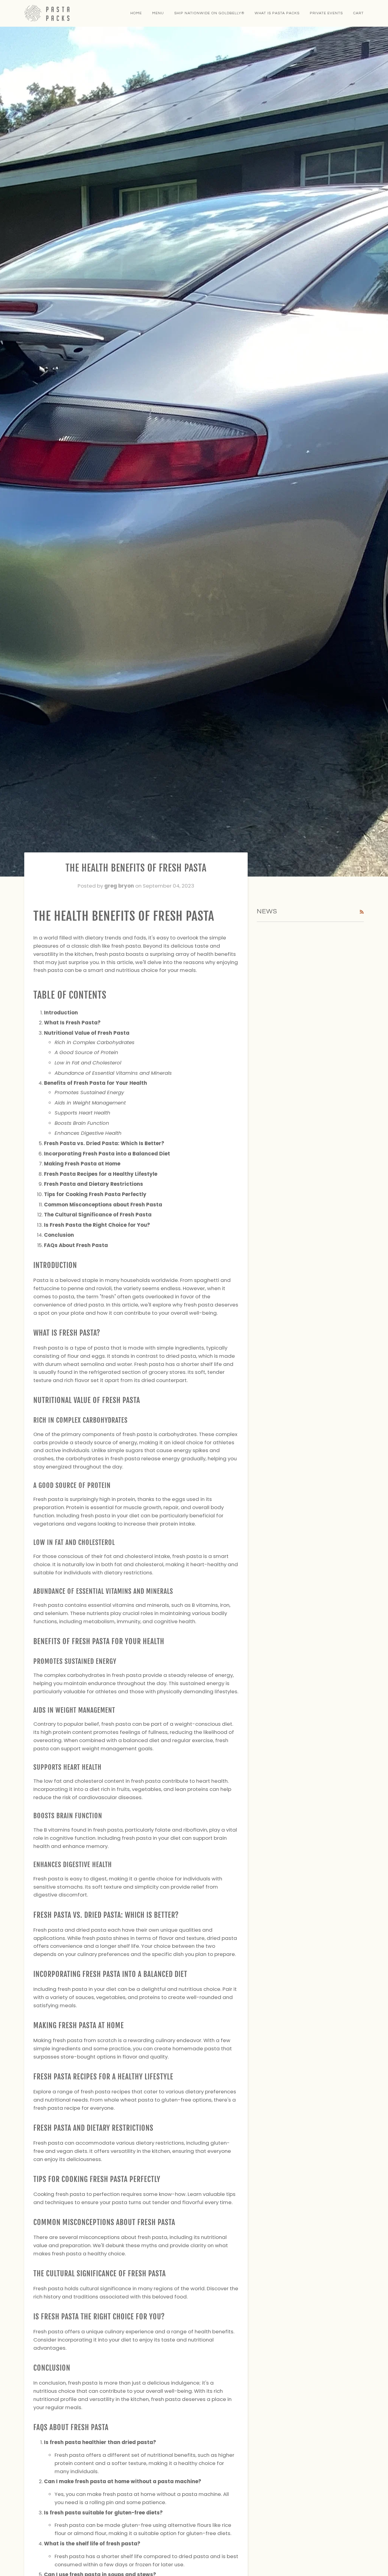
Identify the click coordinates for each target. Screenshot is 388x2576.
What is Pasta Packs (277, 13)
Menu (158, 13)
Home (136, 13)
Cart (358, 13)
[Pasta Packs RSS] (362, 912)
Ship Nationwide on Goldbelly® (209, 13)
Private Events (326, 13)
